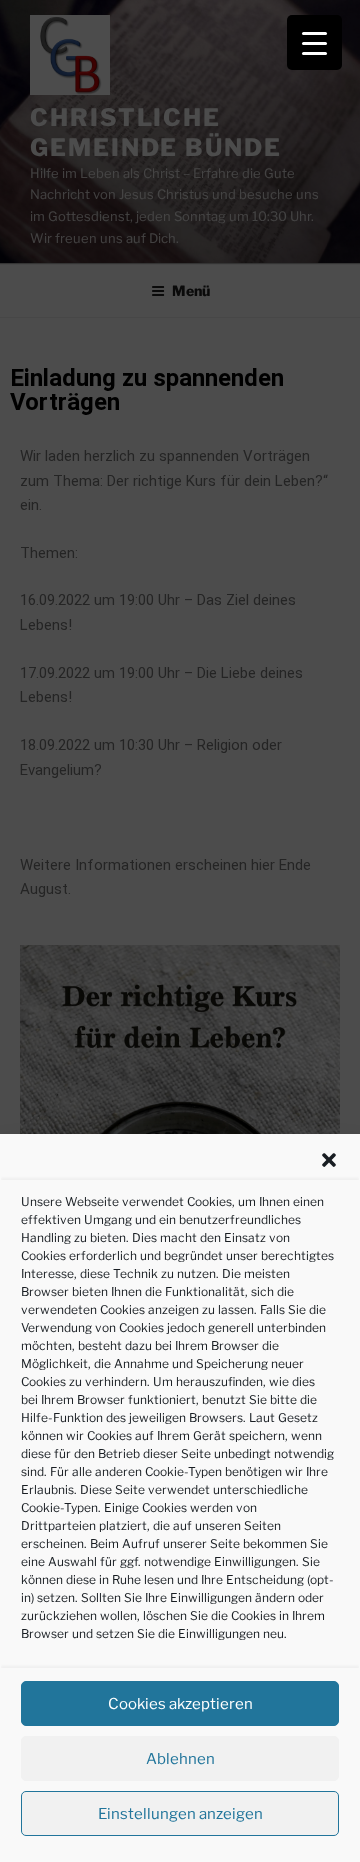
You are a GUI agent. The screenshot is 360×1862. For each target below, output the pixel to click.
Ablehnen (180, 1759)
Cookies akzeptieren (180, 1704)
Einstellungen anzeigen (180, 1814)
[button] (329, 1160)
